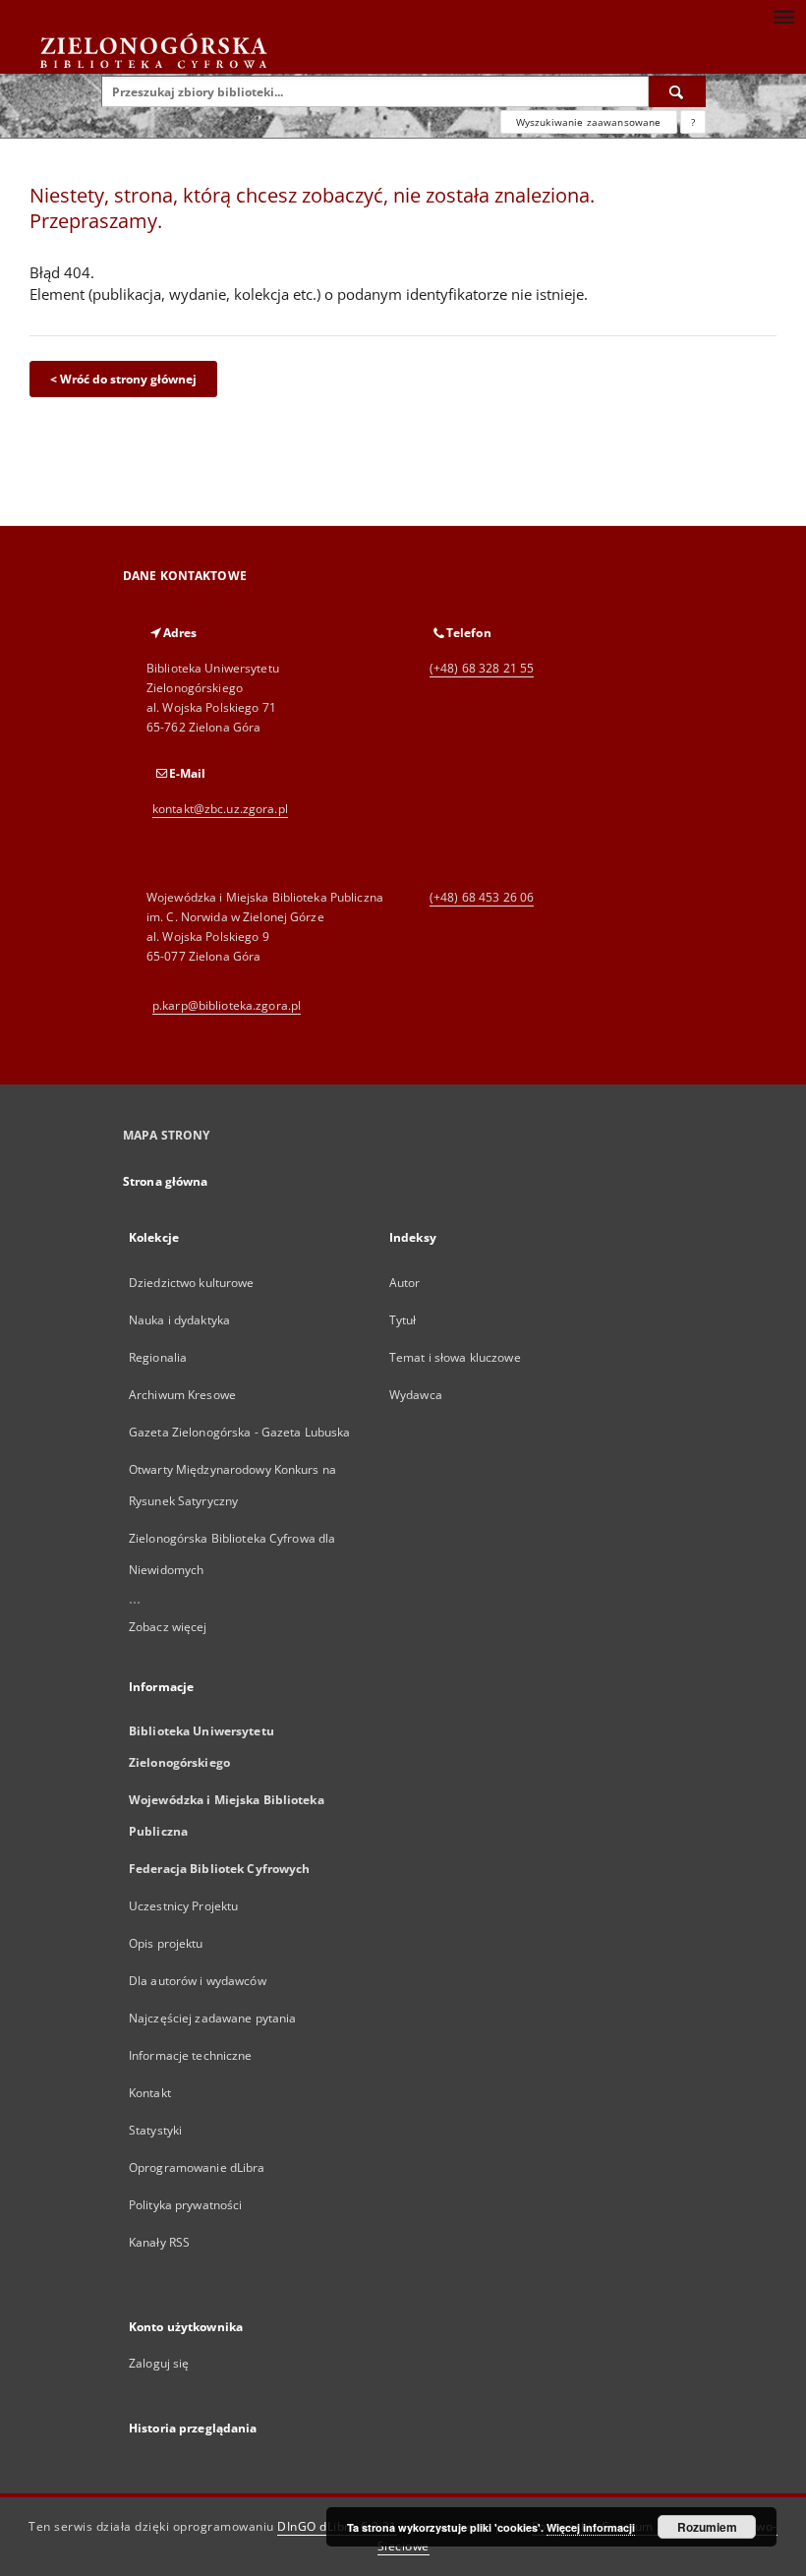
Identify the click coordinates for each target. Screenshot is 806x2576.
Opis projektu (166, 1943)
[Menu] (783, 16)
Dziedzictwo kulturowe (192, 1283)
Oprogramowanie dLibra (197, 2167)
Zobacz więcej (168, 1627)
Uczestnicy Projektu (183, 1906)
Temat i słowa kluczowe (455, 1357)
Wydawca (416, 1395)
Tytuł (403, 1320)
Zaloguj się (159, 2363)
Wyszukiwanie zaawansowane (589, 122)
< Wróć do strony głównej (123, 379)
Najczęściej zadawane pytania (212, 2018)
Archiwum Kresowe (182, 1395)
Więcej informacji (591, 2527)
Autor (405, 1283)
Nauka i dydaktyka (179, 1320)
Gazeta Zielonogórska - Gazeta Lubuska (239, 1432)
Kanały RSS (159, 2242)
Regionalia (158, 1357)
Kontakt (150, 2093)
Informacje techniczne (191, 2055)
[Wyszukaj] (677, 91)
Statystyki (155, 2130)
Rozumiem (707, 2527)
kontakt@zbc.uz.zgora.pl (220, 809)
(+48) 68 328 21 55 (482, 668)
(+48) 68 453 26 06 (482, 897)
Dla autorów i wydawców (198, 1981)
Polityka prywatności (185, 2205)
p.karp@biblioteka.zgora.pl (227, 1005)
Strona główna (166, 1181)
